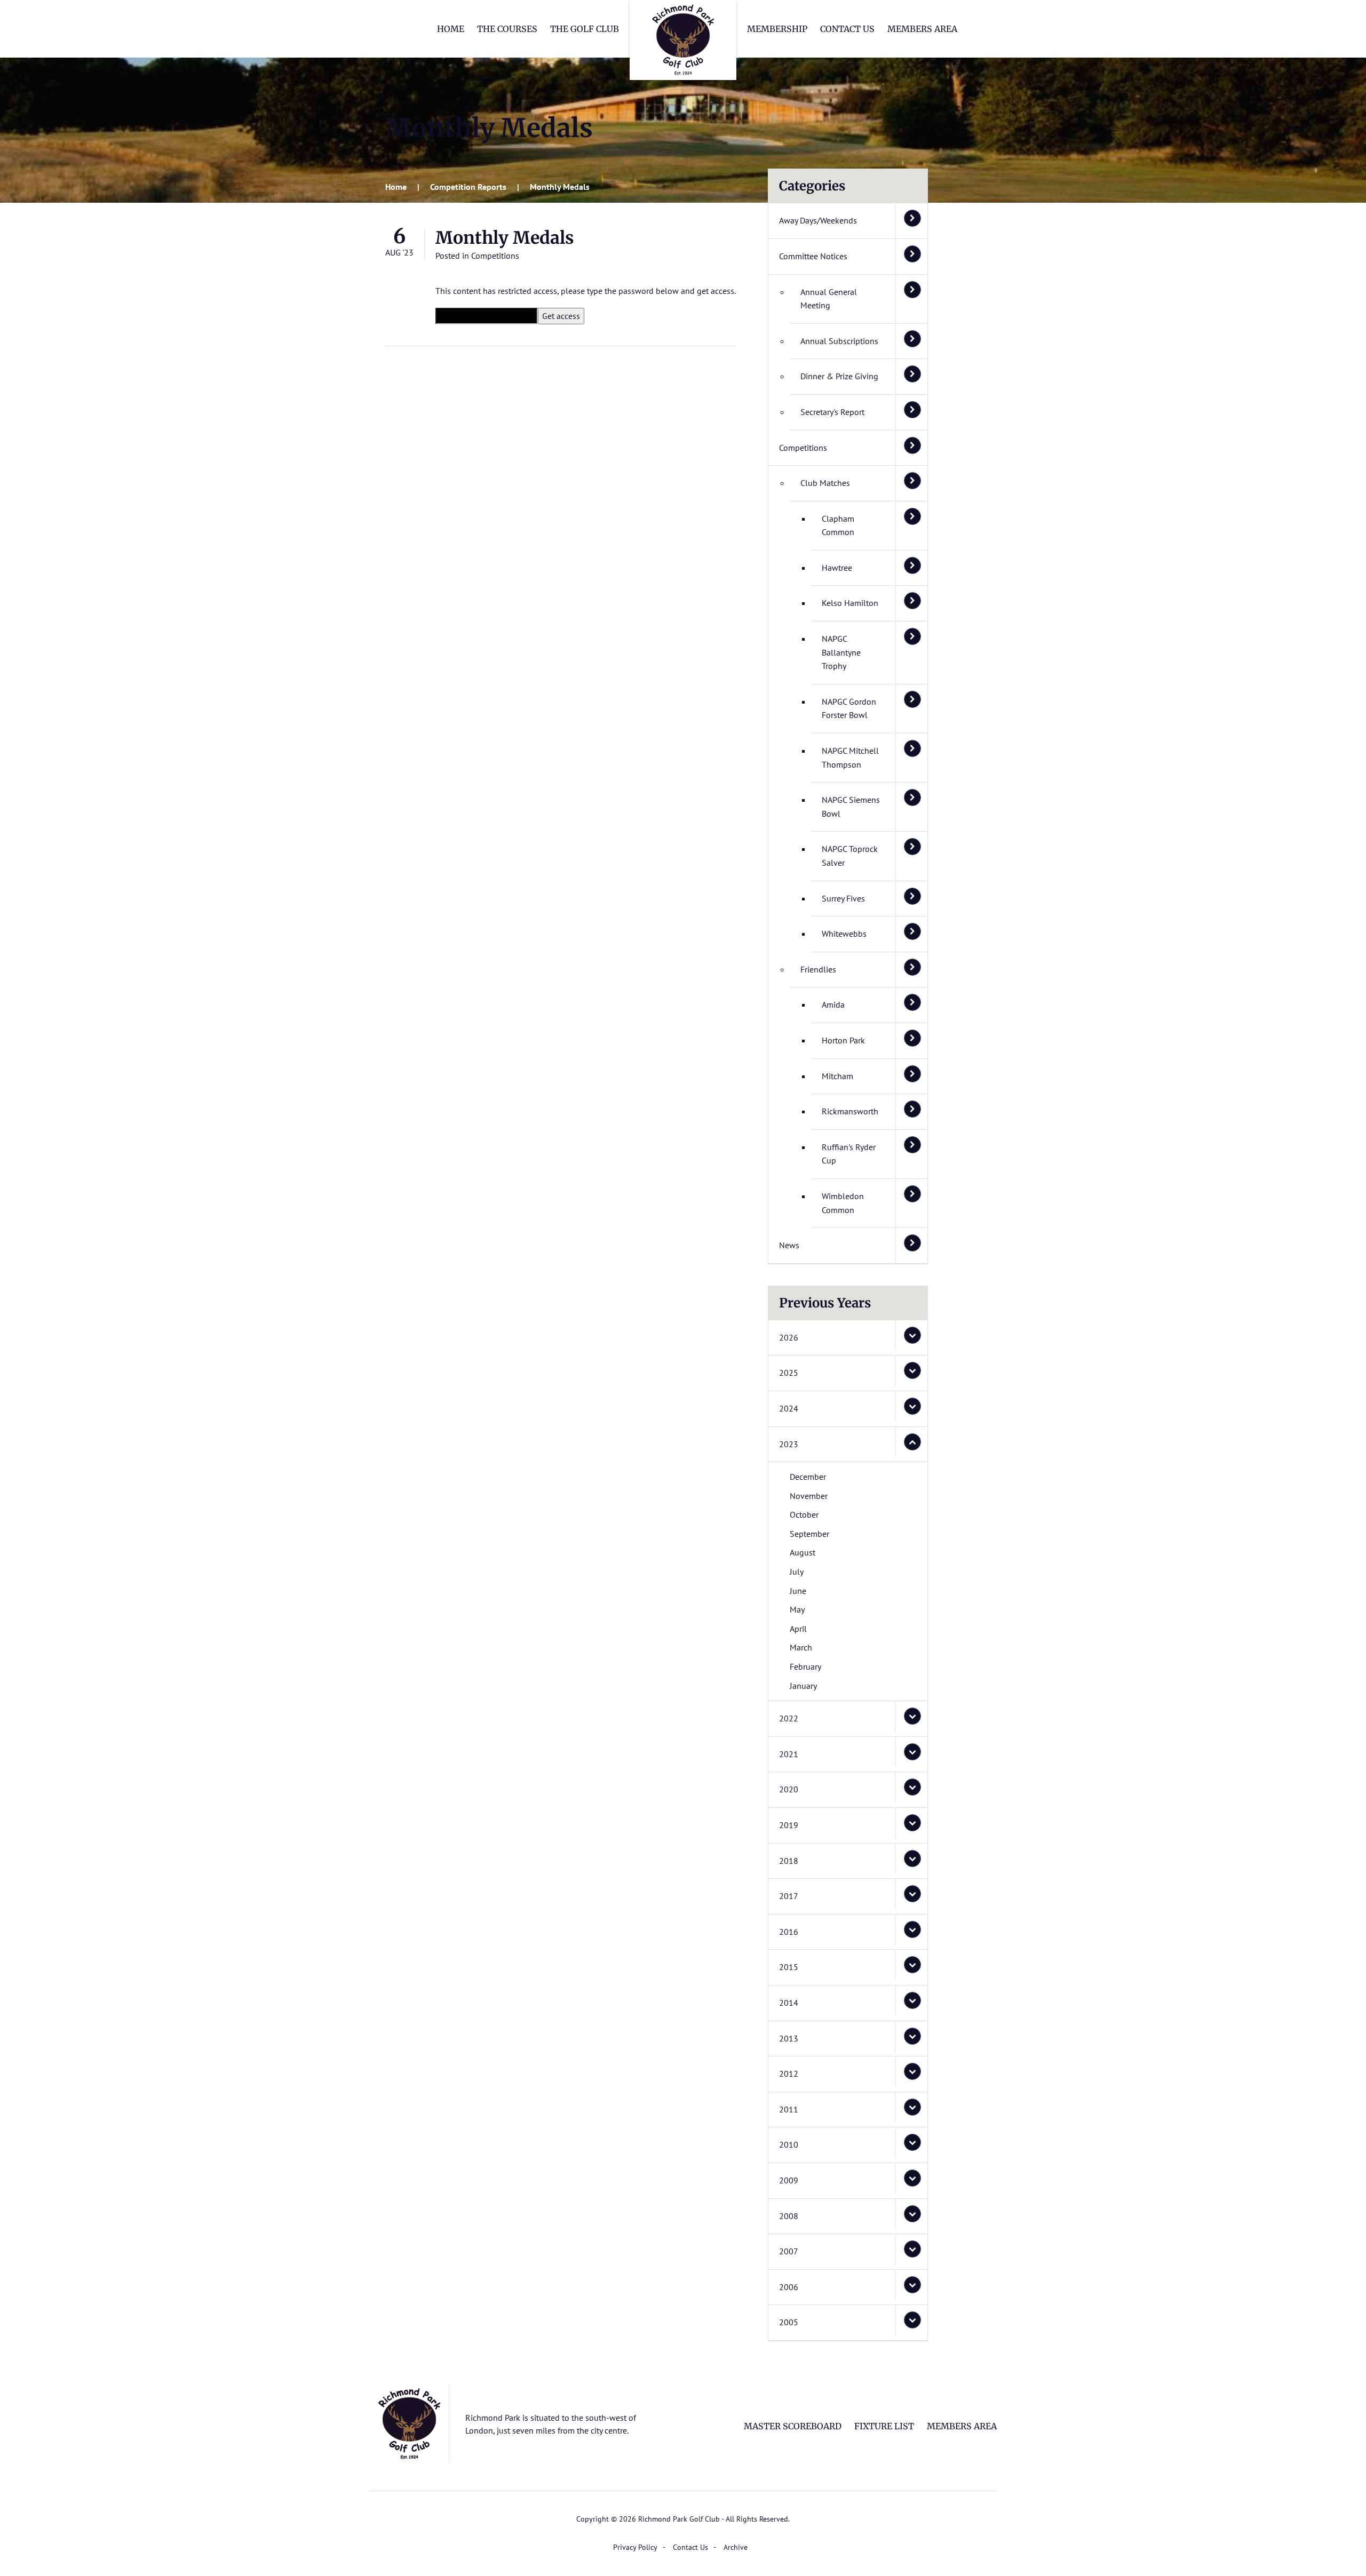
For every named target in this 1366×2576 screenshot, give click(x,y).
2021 (789, 1754)
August (803, 1552)
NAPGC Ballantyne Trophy (841, 652)
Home (451, 29)
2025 (789, 1373)
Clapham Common (838, 525)
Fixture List (884, 2426)
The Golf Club (585, 29)
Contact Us (847, 29)
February (805, 1666)
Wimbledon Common (843, 1203)
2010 (789, 2144)
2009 (789, 2180)
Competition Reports (468, 187)
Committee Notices (813, 256)
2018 (789, 1861)
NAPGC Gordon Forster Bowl (849, 708)
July (797, 1572)
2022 (789, 1718)
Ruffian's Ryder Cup (849, 1154)
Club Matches (825, 483)
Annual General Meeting (829, 299)
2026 (789, 1337)
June (798, 1591)
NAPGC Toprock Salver (850, 856)
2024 (789, 1408)
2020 (789, 1789)
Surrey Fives (843, 898)
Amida (833, 1004)
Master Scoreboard (793, 2426)
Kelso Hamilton (850, 603)
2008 (789, 2216)
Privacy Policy (635, 2547)
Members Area (922, 29)
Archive (736, 2547)
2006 (789, 2287)
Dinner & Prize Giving (839, 376)
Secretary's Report (832, 412)
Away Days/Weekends (818, 220)
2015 (789, 1967)
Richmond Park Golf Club (683, 40)
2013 (789, 2038)
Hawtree (837, 568)
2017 (789, 1896)
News (789, 1245)
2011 (789, 2109)
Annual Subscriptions (839, 341)
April (798, 1629)
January (803, 1686)
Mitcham (837, 1076)
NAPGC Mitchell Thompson (850, 757)
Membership (777, 29)
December (808, 1477)
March (801, 1647)
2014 (789, 2003)
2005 (789, 2322)
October (804, 1514)
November (809, 1496)
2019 (789, 1825)
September (809, 1534)
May (797, 1609)
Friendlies (818, 969)
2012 (789, 2073)
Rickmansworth (850, 1111)
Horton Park (843, 1040)
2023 (789, 1444)
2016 (789, 1932)
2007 (789, 2251)
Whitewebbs (844, 934)
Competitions (495, 256)
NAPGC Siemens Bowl (851, 807)
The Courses (507, 29)
